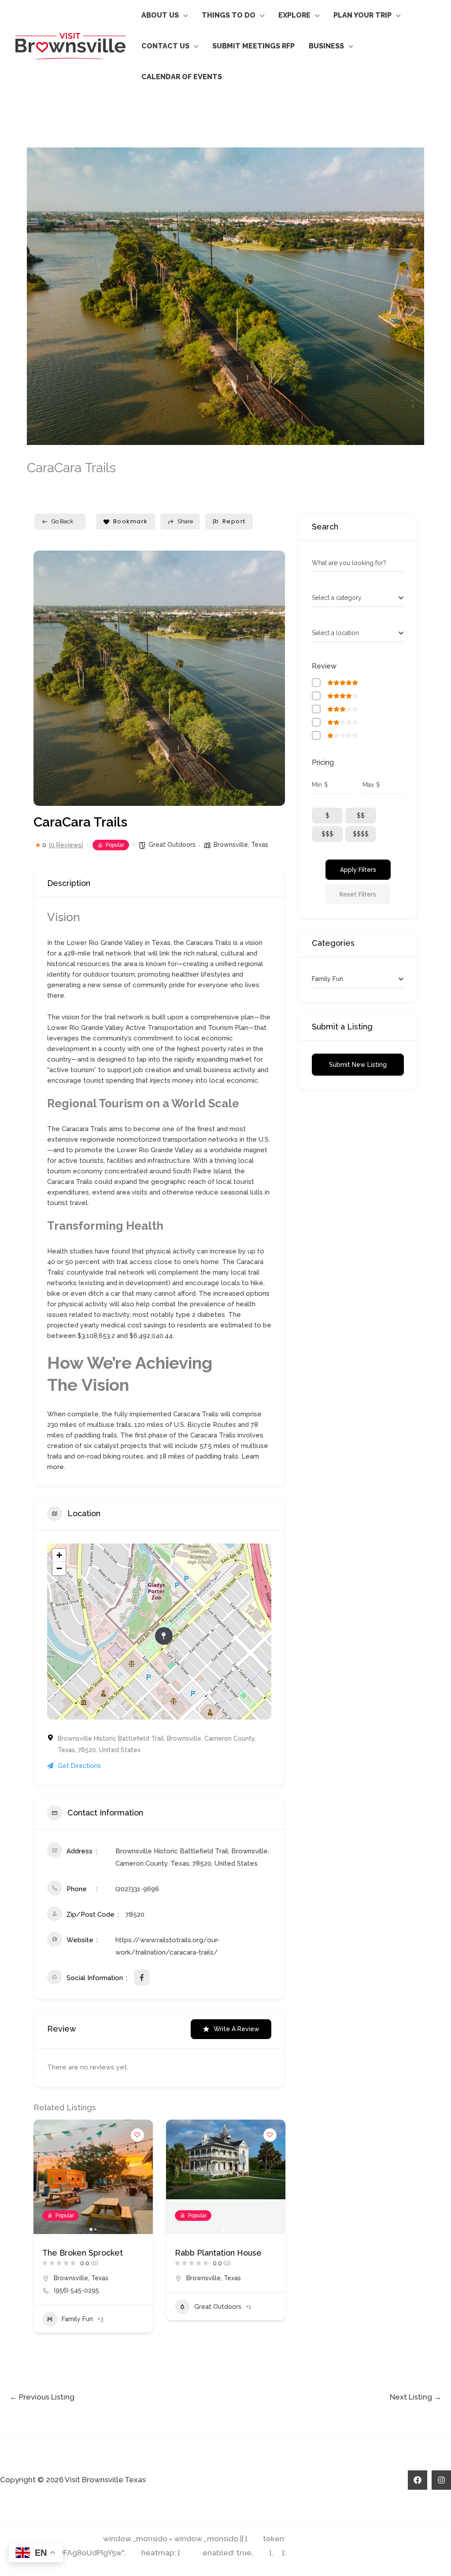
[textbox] (337, 598)
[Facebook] (418, 2480)
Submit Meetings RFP (253, 46)
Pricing (323, 763)
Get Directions (79, 1766)
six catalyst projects (115, 1446)
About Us (160, 15)
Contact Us (165, 46)
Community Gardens (214, 2253)
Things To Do (229, 15)
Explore (294, 15)
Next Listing (416, 2397)
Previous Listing (42, 2397)
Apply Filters (358, 870)
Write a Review (237, 2029)
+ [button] (59, 1555)
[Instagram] (441, 2480)
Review (324, 666)
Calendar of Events (182, 77)
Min (317, 785)
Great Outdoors (172, 845)
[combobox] (358, 598)
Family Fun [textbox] (327, 979)
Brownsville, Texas (241, 845)
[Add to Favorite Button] (137, 2135)
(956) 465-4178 (209, 2290)
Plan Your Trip (362, 15)
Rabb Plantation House (86, 2253)
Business (326, 46)
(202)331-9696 (137, 1889)
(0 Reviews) (66, 845)
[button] (47, 678)
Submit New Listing (358, 1065)
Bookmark (131, 521)
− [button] (59, 1568)
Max (368, 785)
